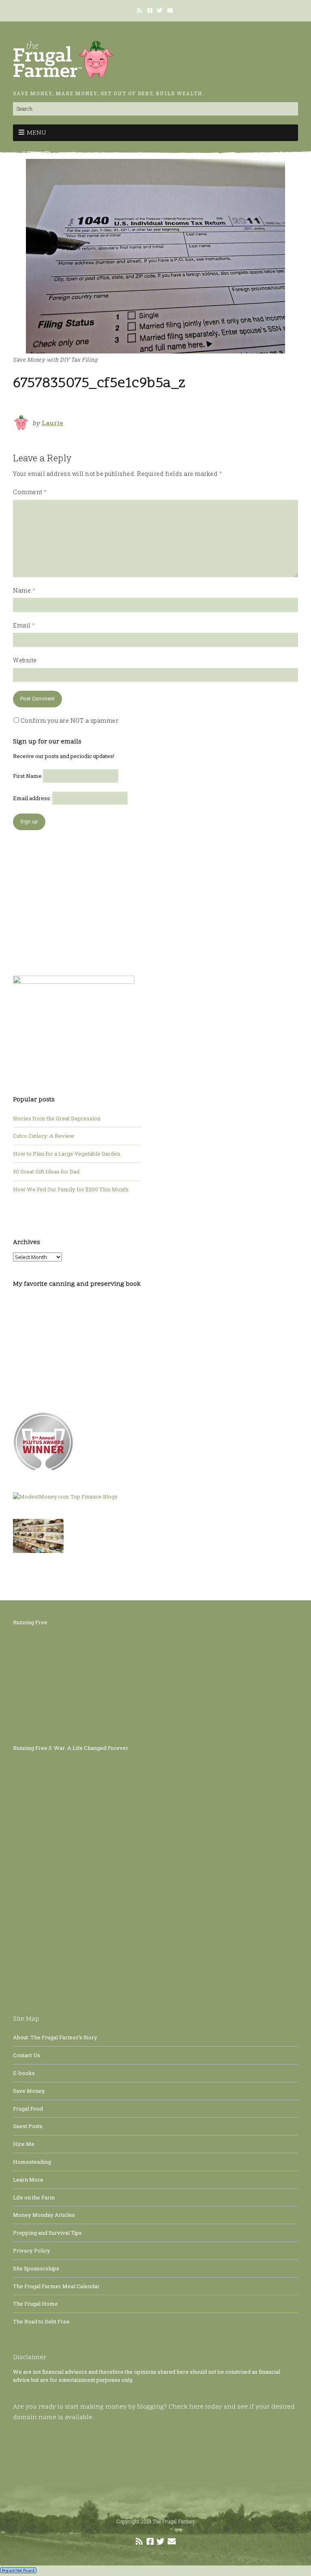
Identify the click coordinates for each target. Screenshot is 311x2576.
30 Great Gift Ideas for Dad (46, 1171)
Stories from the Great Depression (57, 1118)
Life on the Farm (34, 2197)
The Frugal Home (35, 2304)
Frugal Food (28, 2109)
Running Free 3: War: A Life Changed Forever (71, 1748)
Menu (36, 133)
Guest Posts (28, 2126)
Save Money (29, 2091)
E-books (24, 2073)
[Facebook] (150, 11)
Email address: (33, 798)
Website (25, 660)
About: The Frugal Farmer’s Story (55, 2037)
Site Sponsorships (36, 2268)
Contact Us (27, 2055)
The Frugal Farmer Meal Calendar (56, 2286)
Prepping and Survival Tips (47, 2233)
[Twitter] (160, 11)
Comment (30, 492)
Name (24, 590)
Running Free (30, 1622)
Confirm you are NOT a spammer (69, 721)
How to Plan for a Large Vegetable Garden (67, 1154)
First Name (27, 776)
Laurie (53, 423)
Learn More (28, 2180)
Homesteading (32, 2162)
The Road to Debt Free (41, 2321)
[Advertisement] (74, 899)
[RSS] (140, 11)
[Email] (170, 11)
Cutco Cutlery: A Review (44, 1136)
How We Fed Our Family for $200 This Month (71, 1189)
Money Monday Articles (44, 2215)
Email (24, 625)
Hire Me (24, 2144)
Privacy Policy (32, 2251)
